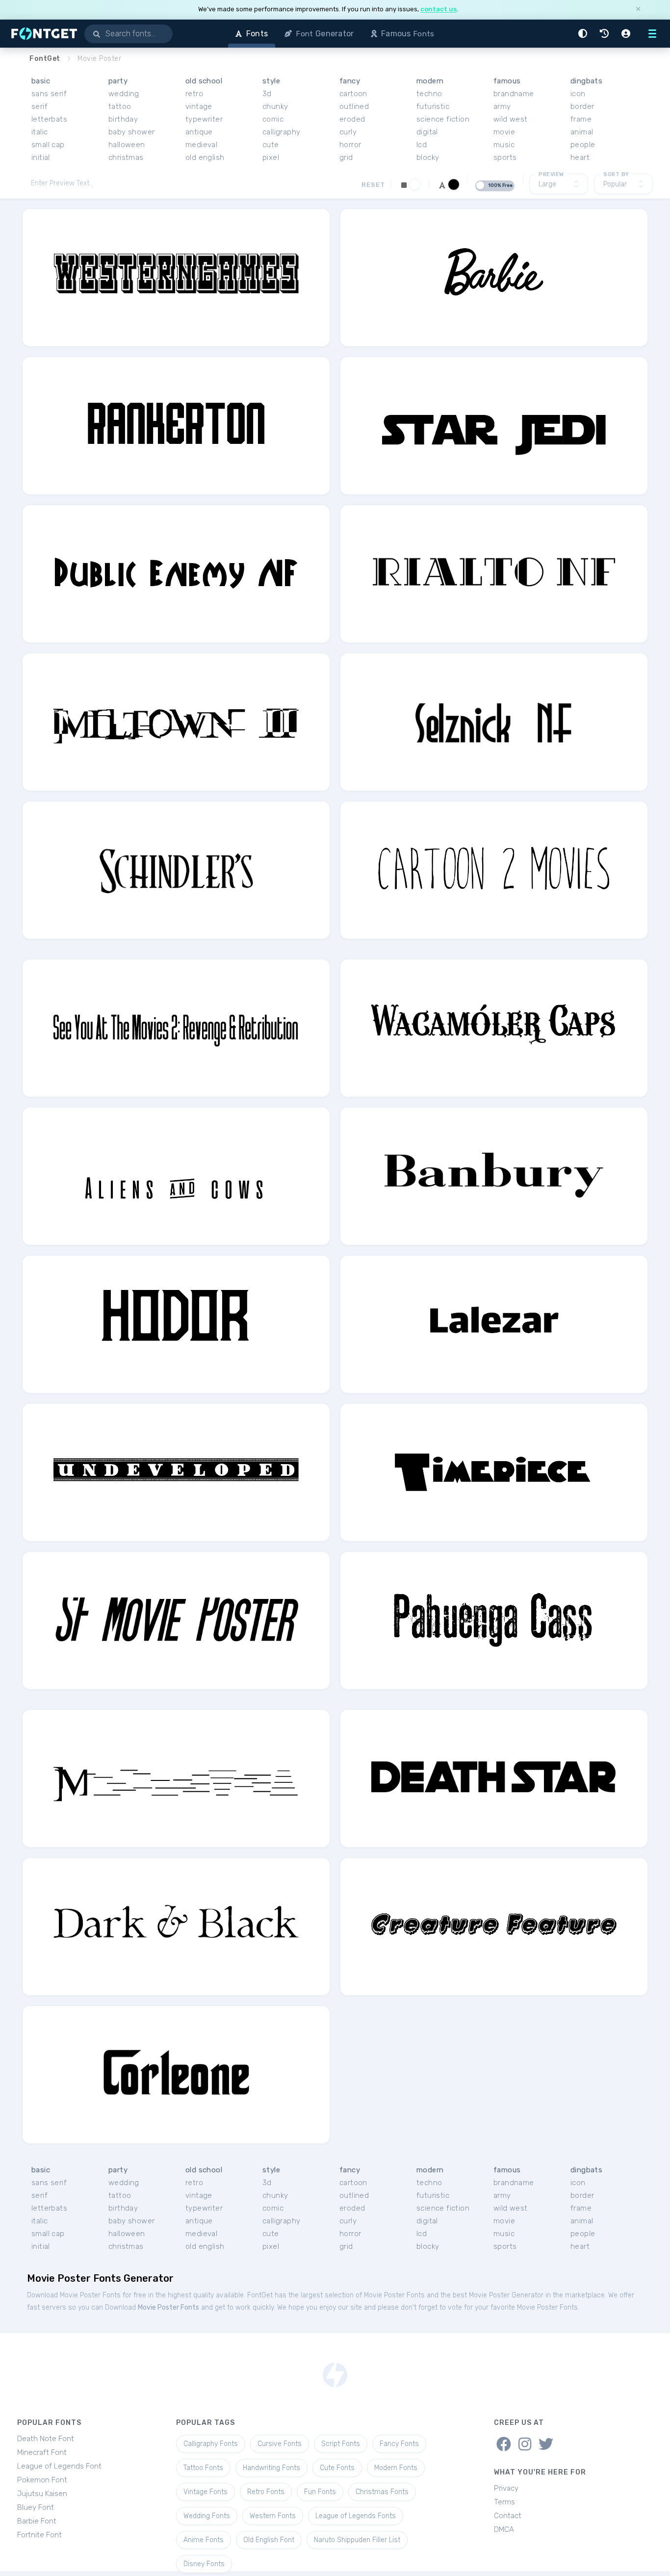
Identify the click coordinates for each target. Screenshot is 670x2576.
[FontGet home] (42, 34)
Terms (504, 2502)
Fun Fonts (320, 2492)
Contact (508, 2516)
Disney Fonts (204, 2564)
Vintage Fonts (206, 2492)
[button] (584, 34)
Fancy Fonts (399, 2444)
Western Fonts (273, 2516)
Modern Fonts (396, 2468)
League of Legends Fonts (356, 2516)
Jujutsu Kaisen (42, 2494)
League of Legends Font (59, 2466)
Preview (551, 174)
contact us (438, 9)
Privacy (506, 2488)
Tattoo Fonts (203, 2468)
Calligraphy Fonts (211, 2444)
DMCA (504, 2529)
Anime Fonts (204, 2540)
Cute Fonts (337, 2468)
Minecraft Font (42, 2452)
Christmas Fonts (382, 2492)
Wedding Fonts (207, 2516)
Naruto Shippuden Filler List (357, 2540)
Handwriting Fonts (271, 2468)
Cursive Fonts (280, 2444)
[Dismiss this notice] (638, 10)
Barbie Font (37, 2521)
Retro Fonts (266, 2492)
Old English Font (269, 2540)
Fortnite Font (39, 2535)
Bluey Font (36, 2507)
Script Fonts (341, 2444)
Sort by (616, 174)
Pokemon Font (42, 2480)
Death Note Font (46, 2439)
